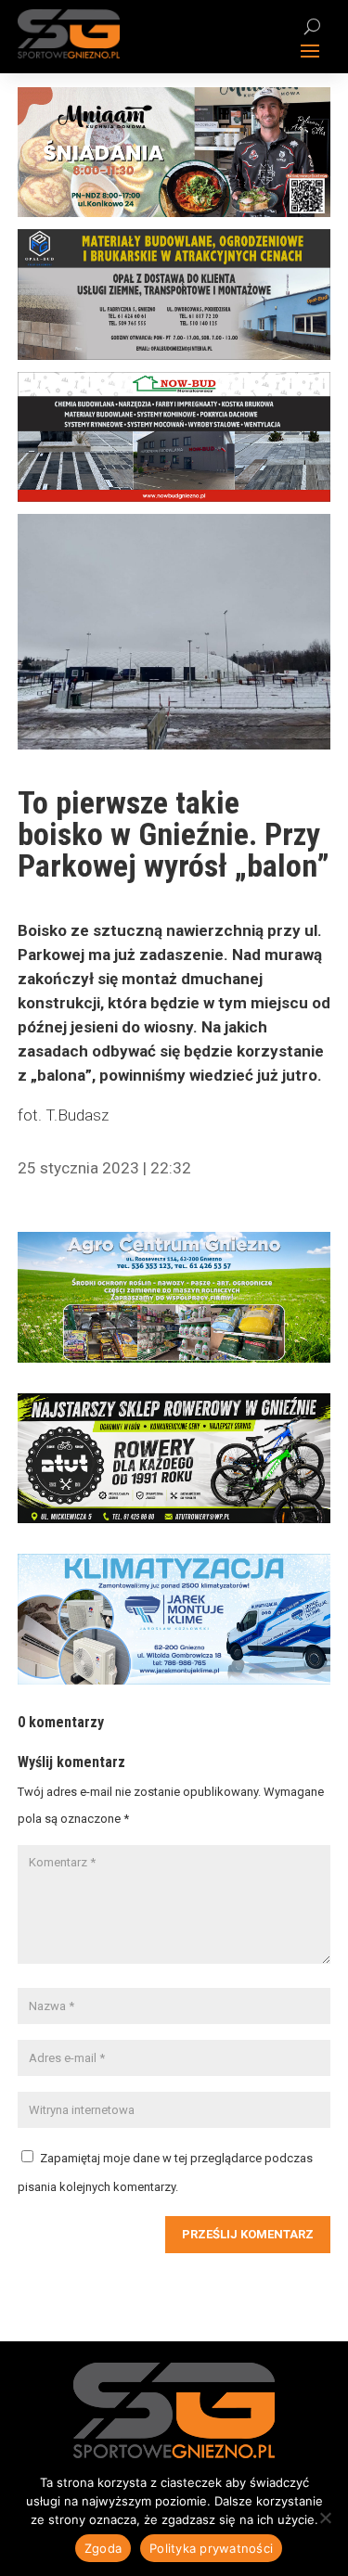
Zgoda (103, 2548)
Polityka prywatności (211, 2548)
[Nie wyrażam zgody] (325, 2518)
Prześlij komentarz (248, 2234)
